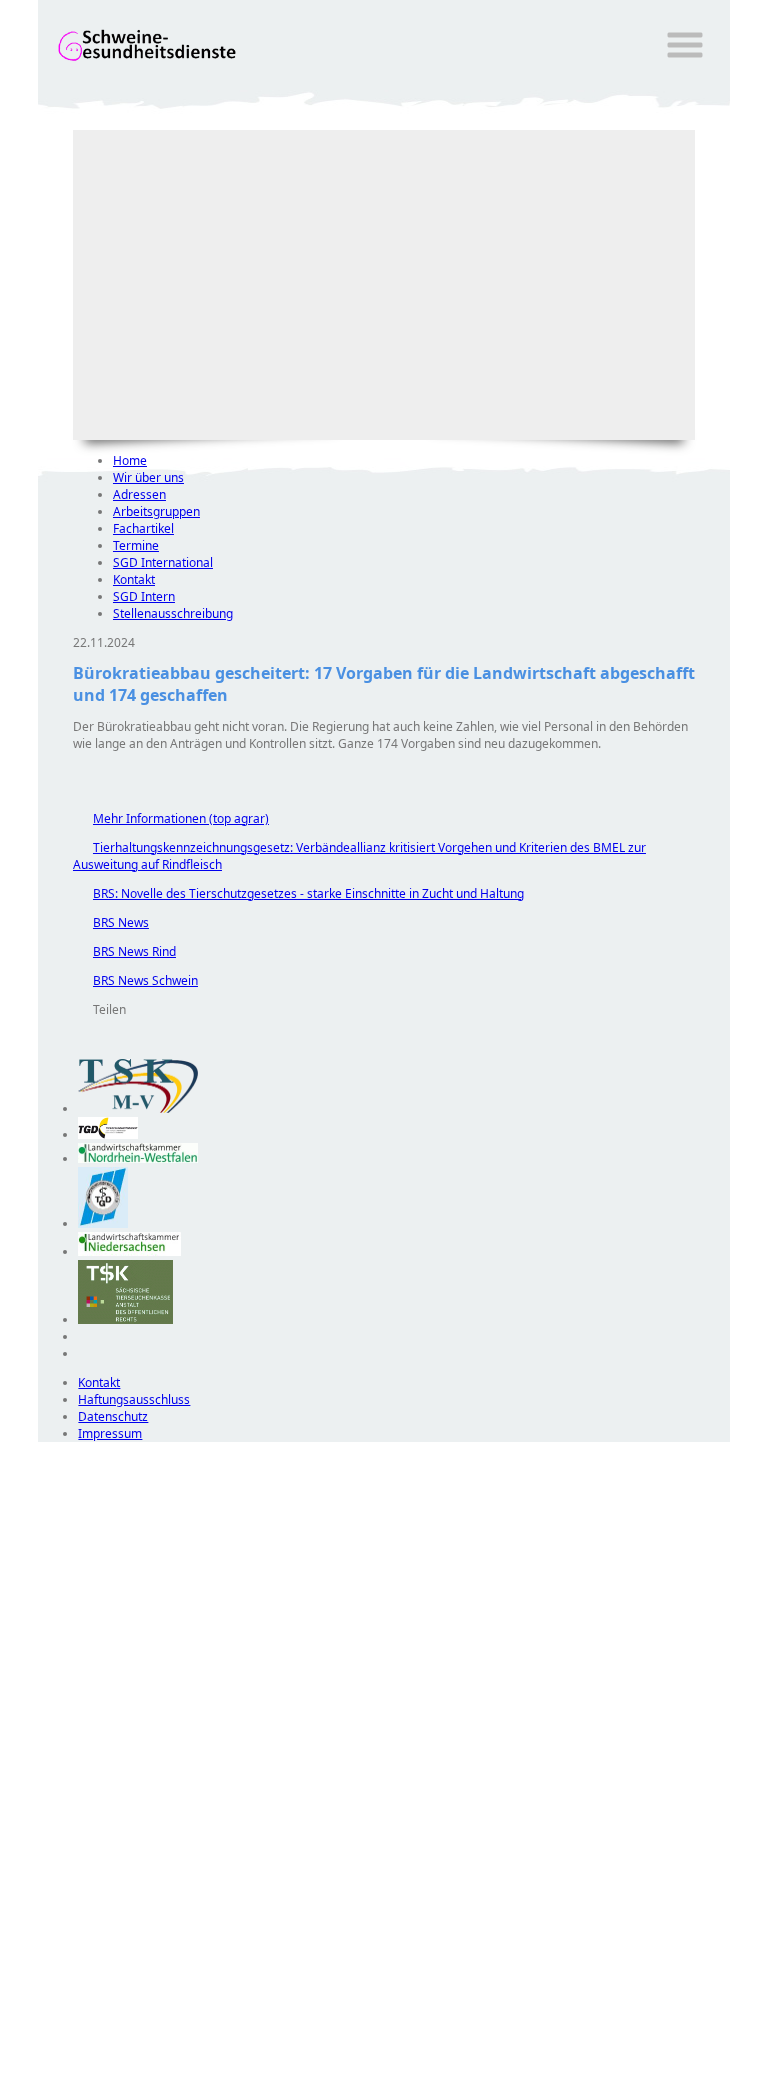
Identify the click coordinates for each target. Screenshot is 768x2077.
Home (130, 460)
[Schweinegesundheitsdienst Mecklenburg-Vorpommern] (138, 1108)
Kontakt (134, 579)
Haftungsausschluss (134, 1399)
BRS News (111, 922)
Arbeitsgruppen (156, 511)
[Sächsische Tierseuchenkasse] (125, 1319)
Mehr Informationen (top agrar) (171, 818)
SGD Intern (144, 596)
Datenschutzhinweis (94, 2067)
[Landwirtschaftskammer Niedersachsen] (129, 1251)
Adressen (139, 494)
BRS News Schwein (135, 980)
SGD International (163, 562)
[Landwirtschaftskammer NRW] (138, 1158)
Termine (136, 545)
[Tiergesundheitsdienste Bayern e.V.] (103, 1223)
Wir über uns (148, 477)
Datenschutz (113, 1416)
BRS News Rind (124, 951)
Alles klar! (51, 2025)
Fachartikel (143, 528)
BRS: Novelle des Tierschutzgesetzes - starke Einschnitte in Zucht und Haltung (298, 893)
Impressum (110, 1433)
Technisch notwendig (67, 1804)
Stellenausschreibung (173, 613)
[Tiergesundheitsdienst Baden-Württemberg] (108, 1134)
